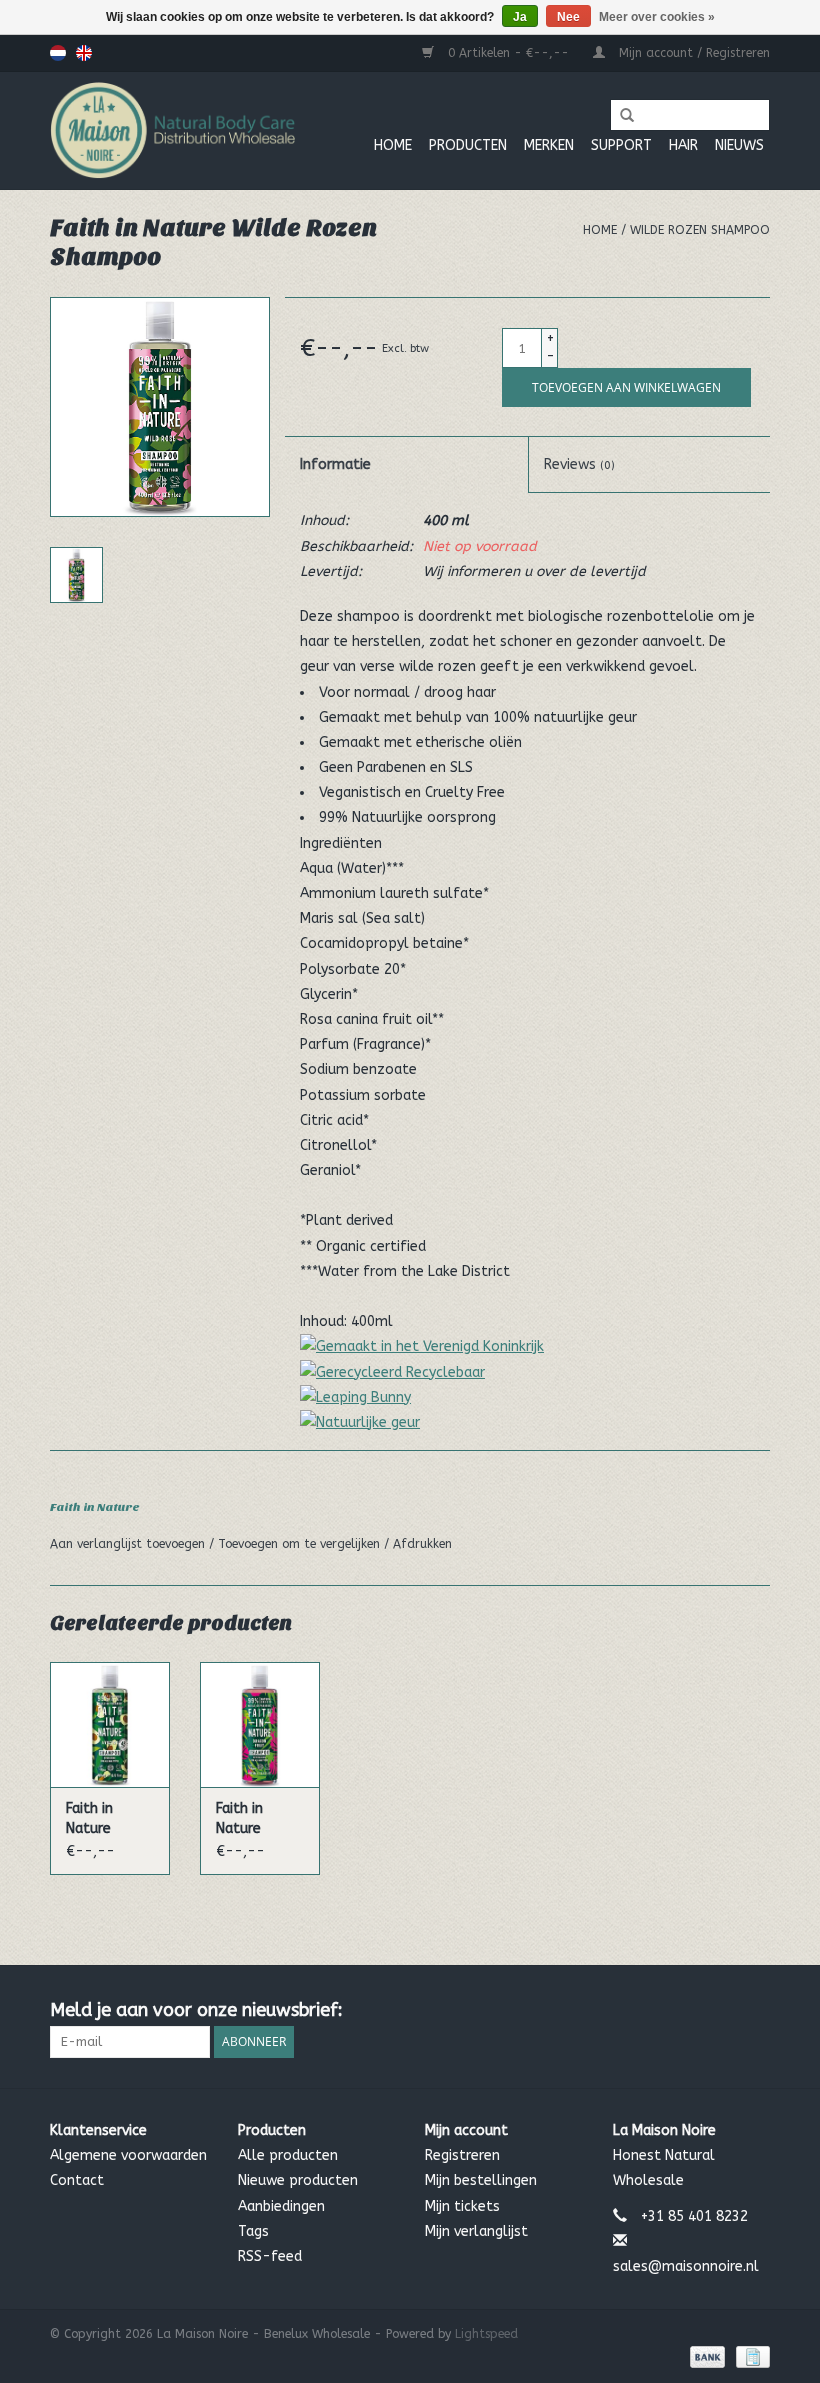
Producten (468, 145)
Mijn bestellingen (481, 2180)
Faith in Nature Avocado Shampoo (98, 1819)
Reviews (579, 464)
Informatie (335, 464)
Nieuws (739, 145)
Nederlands (58, 53)
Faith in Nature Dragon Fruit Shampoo (256, 1819)
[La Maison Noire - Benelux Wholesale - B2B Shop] (172, 130)
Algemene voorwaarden (128, 2155)
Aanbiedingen (281, 2206)
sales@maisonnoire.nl (686, 2266)
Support (621, 145)
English (84, 53)
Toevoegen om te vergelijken (301, 1544)
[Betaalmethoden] (706, 2356)
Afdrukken (422, 1544)
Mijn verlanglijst (476, 2231)
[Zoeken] (620, 116)
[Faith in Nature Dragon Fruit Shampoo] (260, 1724)
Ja (520, 17)
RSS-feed (270, 2256)
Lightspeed (486, 2334)
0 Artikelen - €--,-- (508, 53)
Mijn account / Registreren (692, 53)
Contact (77, 2180)
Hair (683, 145)
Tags (253, 2231)
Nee (568, 17)
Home (393, 145)
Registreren (462, 2155)
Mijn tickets (462, 2206)
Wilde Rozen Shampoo (700, 230)
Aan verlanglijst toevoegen (129, 1544)
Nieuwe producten (298, 2180)
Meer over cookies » (657, 17)
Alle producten (288, 2155)
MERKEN (549, 145)
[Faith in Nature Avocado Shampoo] (110, 1724)
